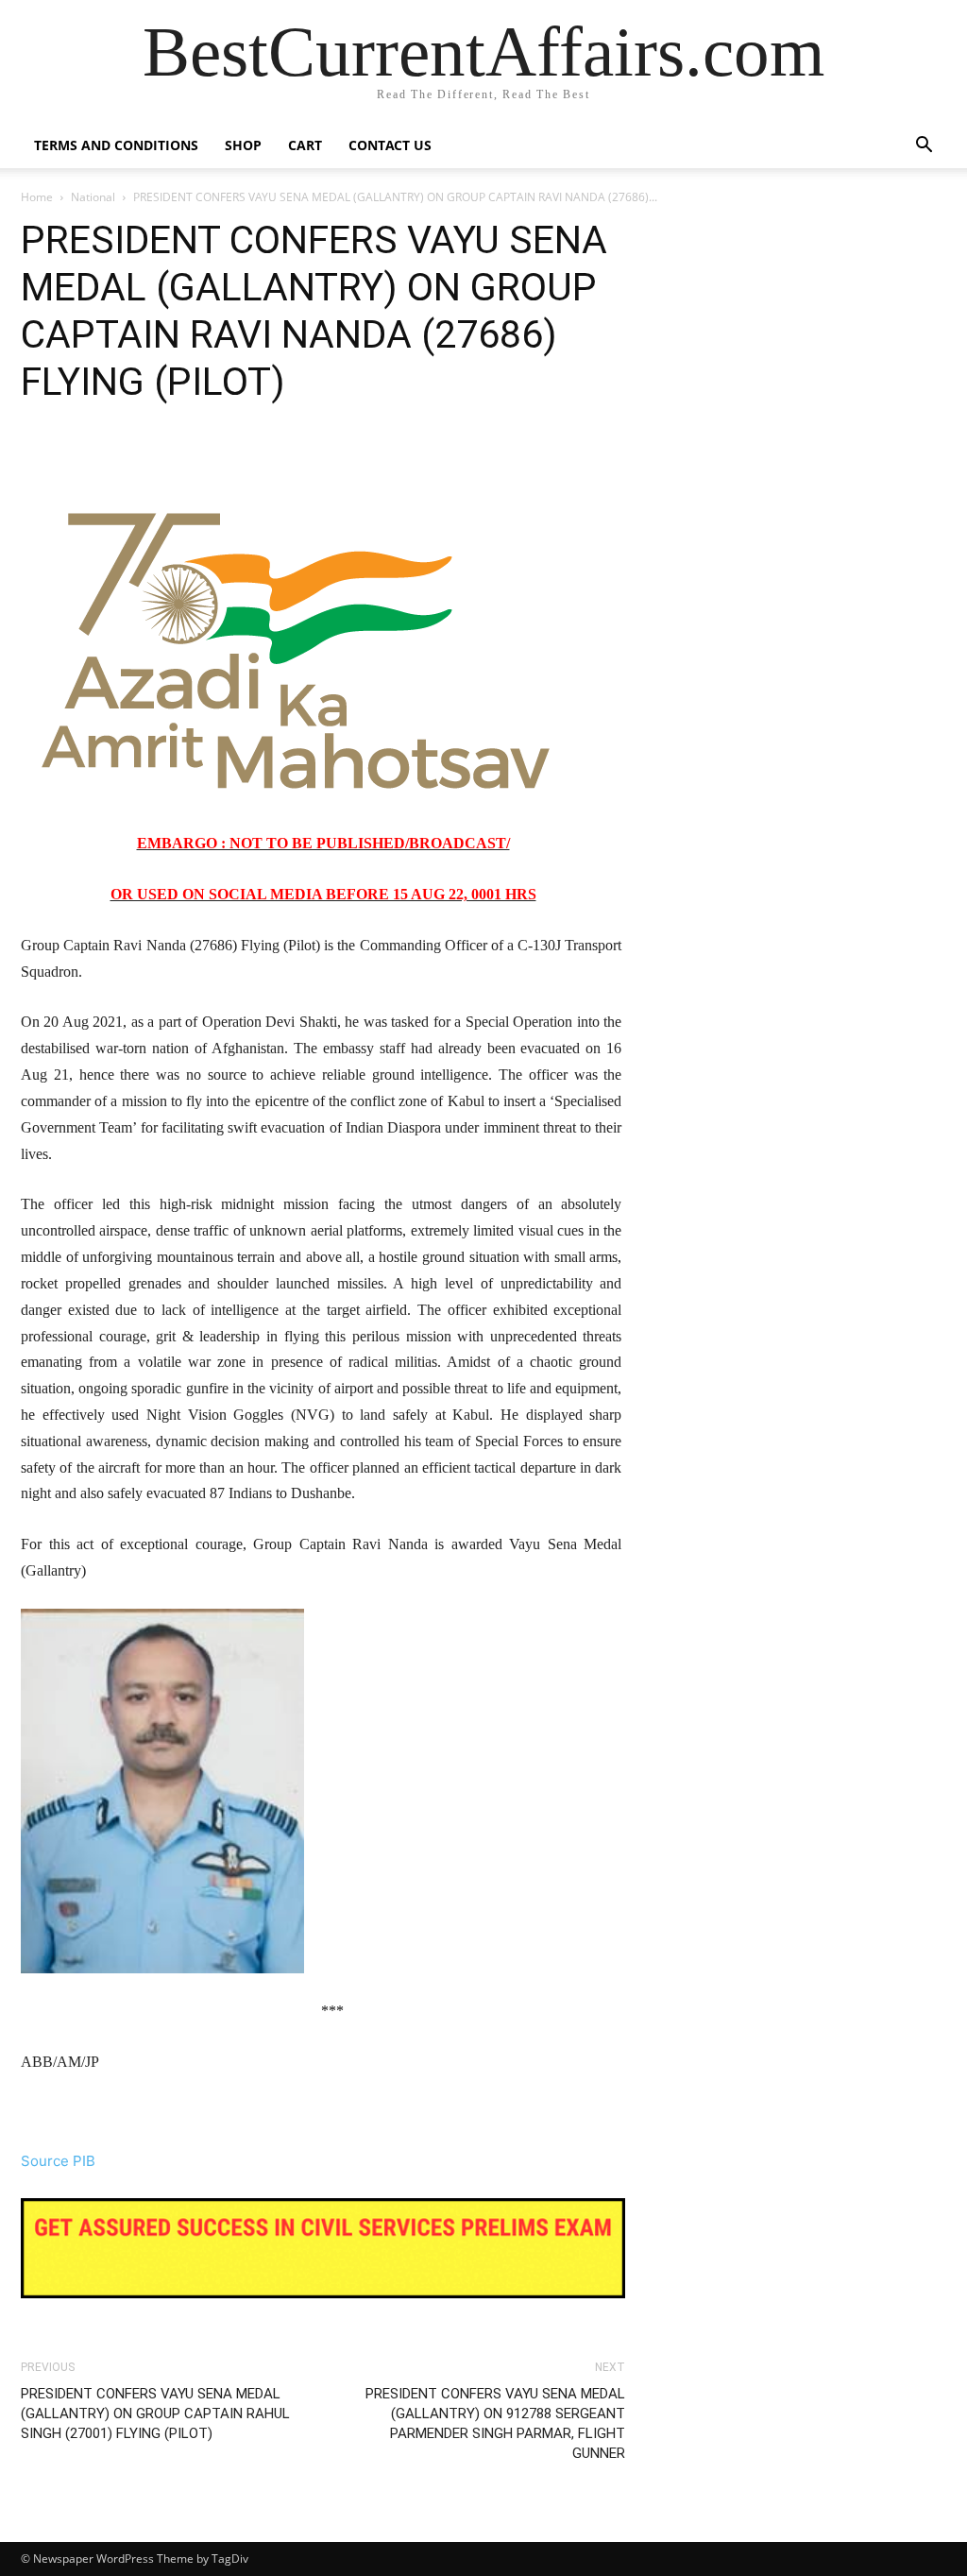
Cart (305, 145)
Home (37, 197)
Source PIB (58, 2161)
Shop (243, 145)
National (93, 197)
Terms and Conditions (116, 145)
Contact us (390, 145)
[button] (924, 147)
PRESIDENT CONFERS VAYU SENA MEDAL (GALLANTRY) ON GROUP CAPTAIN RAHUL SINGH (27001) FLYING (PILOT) (155, 2414)
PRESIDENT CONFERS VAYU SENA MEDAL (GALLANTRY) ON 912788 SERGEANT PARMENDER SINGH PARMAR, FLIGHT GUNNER (495, 2423)
